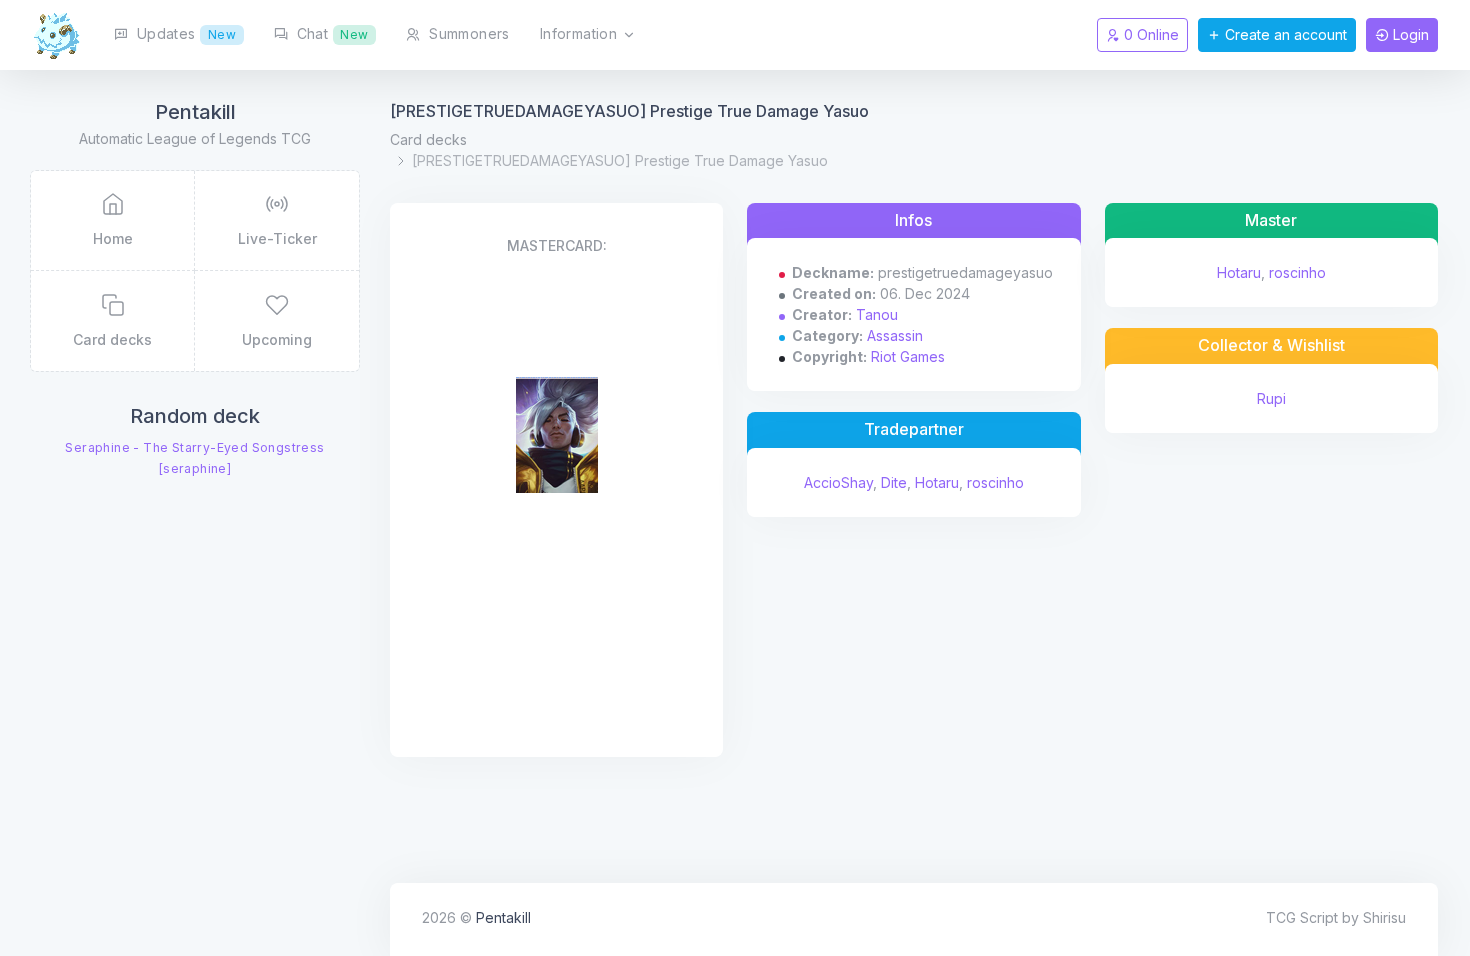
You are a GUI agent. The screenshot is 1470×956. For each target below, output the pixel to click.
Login (1409, 34)
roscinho (995, 482)
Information (581, 33)
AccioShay (838, 482)
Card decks (428, 139)
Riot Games (908, 356)
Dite (894, 482)
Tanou (877, 314)
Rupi (1271, 398)
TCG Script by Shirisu (1336, 917)
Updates (184, 33)
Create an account (1284, 34)
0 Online (1149, 34)
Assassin (895, 335)
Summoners (467, 33)
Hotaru (937, 482)
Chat (330, 33)
